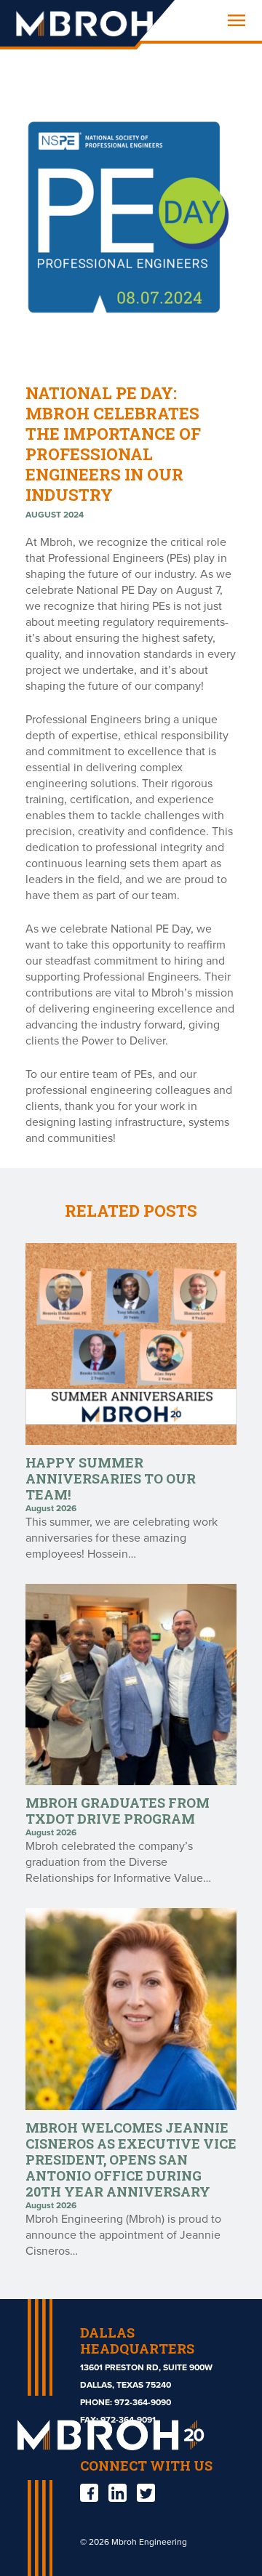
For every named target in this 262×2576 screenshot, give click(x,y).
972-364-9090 (143, 2402)
